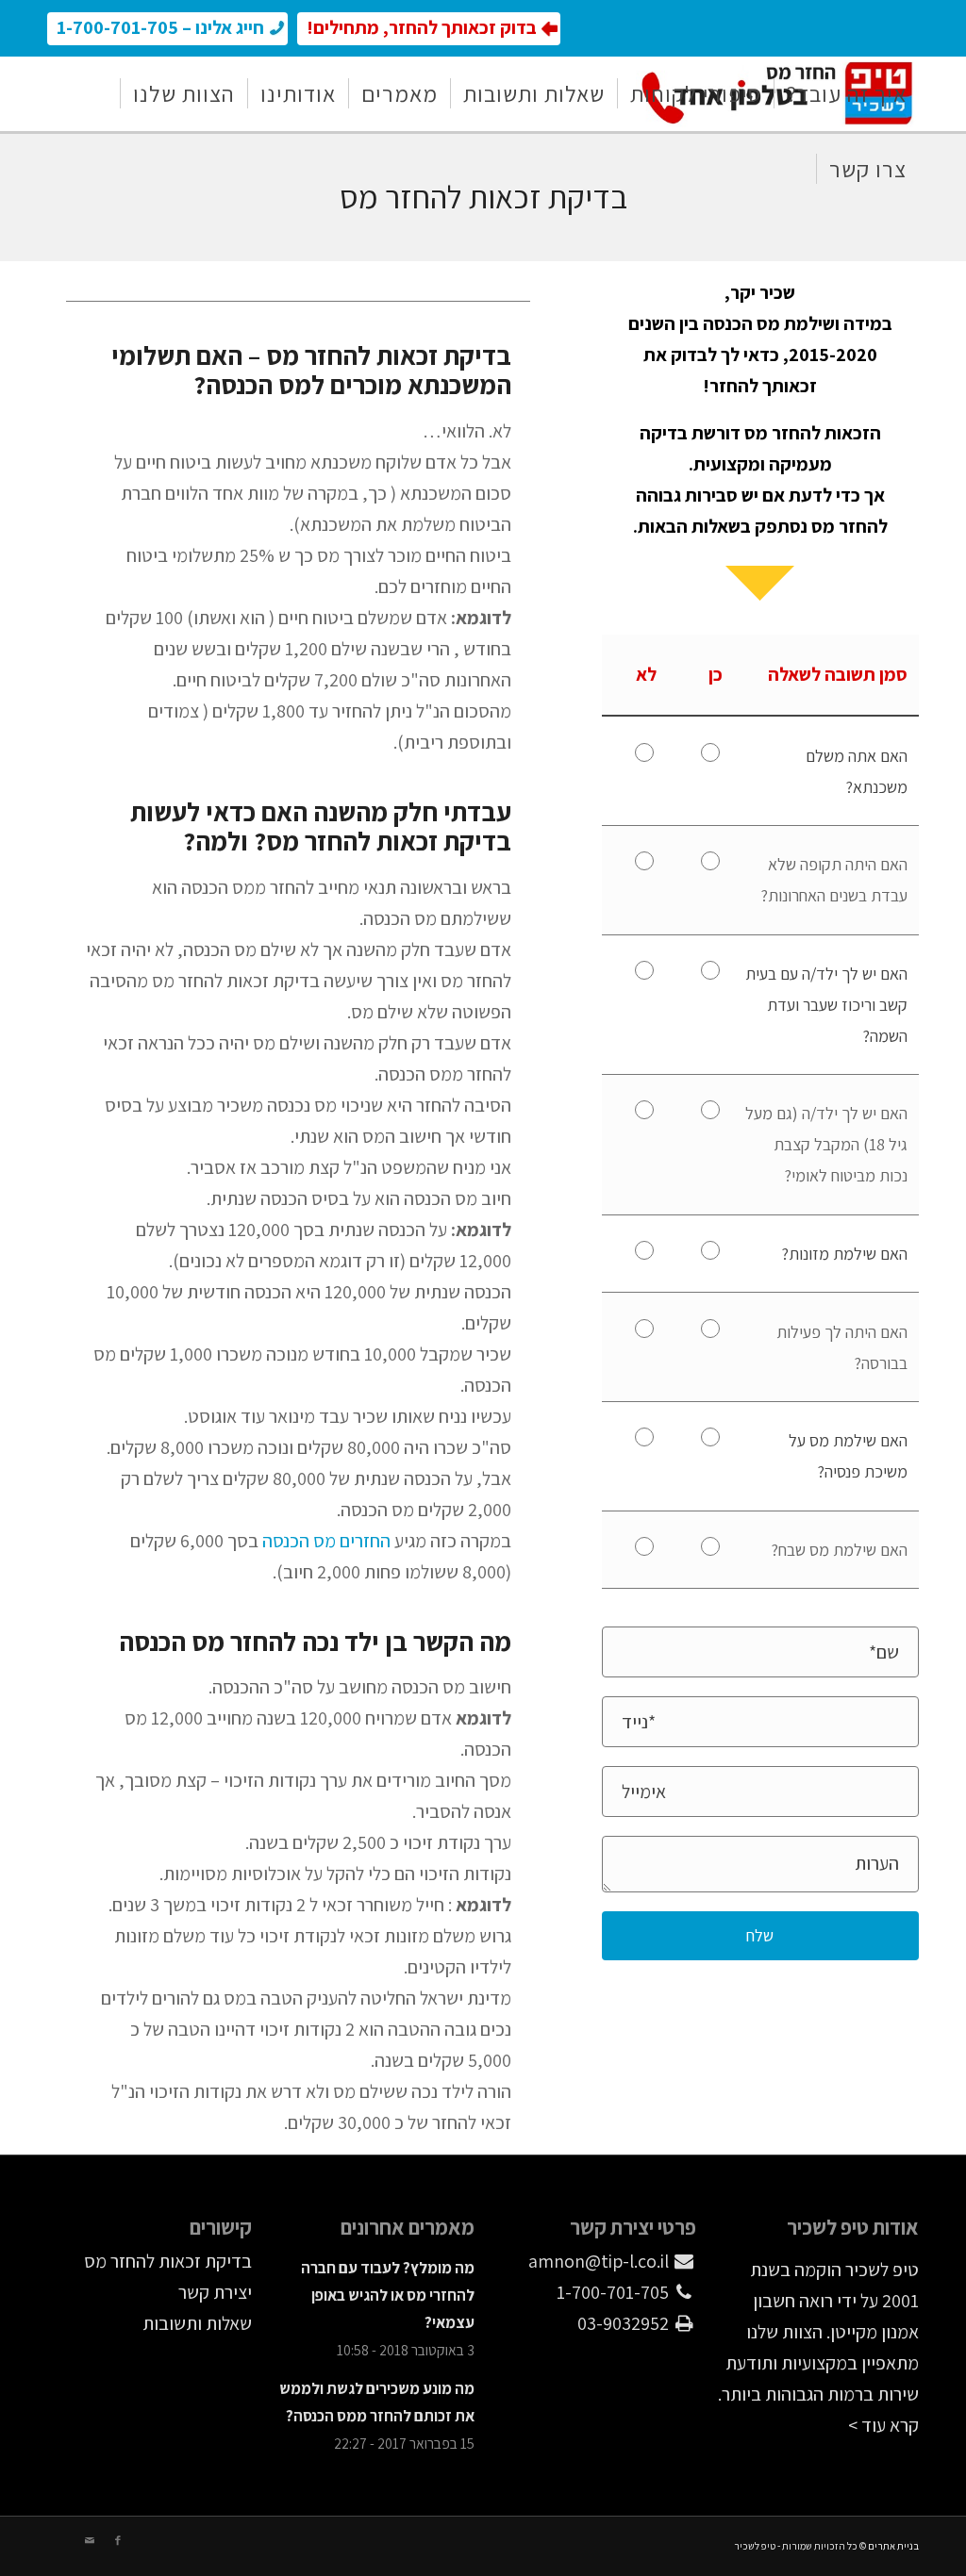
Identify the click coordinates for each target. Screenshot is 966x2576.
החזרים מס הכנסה (328, 1541)
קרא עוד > (883, 2425)
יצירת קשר (215, 2292)
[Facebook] (118, 2540)
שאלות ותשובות (197, 2323)
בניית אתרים (893, 2546)
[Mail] (90, 2540)
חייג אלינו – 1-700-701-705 (160, 27)
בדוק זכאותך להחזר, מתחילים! (422, 27)
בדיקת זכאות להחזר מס (168, 2261)
